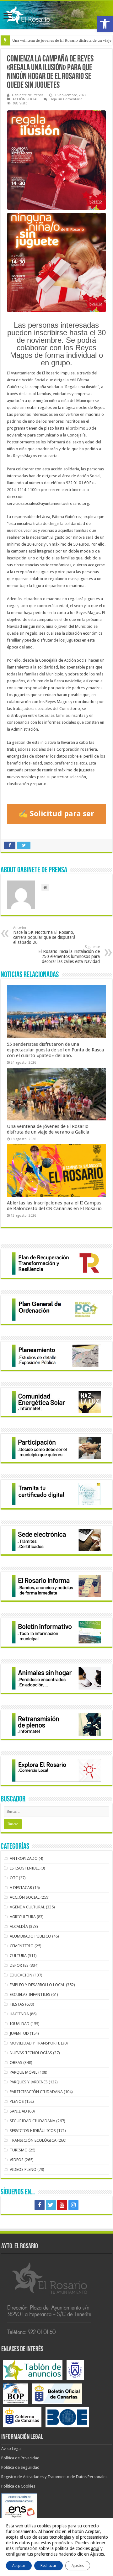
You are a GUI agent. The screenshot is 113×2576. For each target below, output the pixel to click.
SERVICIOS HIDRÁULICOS (33, 2131)
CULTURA (18, 1956)
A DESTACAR (21, 1888)
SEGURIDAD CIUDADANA (32, 2121)
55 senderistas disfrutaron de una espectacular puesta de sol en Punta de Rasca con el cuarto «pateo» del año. (55, 1050)
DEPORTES (19, 1965)
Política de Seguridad (20, 2467)
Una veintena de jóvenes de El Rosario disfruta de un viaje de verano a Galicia (48, 1129)
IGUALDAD (20, 2024)
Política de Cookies (18, 2486)
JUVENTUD (19, 2033)
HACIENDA (19, 2014)
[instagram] (73, 2205)
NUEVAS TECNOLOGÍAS (31, 2053)
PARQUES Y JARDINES (29, 2082)
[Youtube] (62, 2205)
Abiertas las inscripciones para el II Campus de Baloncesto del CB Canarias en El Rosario (54, 1206)
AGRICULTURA (23, 1917)
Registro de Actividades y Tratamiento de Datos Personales (54, 2477)
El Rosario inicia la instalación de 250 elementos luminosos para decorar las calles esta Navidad (69, 954)
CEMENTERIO (22, 1946)
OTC (14, 1878)
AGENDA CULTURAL (27, 1907)
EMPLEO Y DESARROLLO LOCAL (37, 1985)
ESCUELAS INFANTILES (30, 1994)
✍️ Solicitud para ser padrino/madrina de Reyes (56, 817)
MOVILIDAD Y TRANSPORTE (35, 2043)
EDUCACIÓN (21, 1975)
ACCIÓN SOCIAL (25, 99)
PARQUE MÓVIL (24, 2072)
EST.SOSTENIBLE (25, 1868)
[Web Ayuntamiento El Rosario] (56, 15)
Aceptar (19, 2566)
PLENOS (17, 2101)
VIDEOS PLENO (23, 2169)
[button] (105, 24)
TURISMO (19, 2150)
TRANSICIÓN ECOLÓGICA (33, 2140)
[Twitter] (51, 2205)
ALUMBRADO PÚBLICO (30, 1936)
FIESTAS (17, 2004)
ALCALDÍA (19, 1926)
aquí (95, 2548)
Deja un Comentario (66, 99)
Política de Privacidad (20, 2458)
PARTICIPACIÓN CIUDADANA (36, 2092)
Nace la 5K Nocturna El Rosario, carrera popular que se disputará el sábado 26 (44, 935)
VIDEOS (17, 2160)
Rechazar (48, 2566)
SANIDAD (18, 2111)
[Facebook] (40, 2205)
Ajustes (78, 2566)
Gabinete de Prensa (28, 95)
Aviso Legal (11, 2449)
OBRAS (16, 2063)
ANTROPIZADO (24, 1858)
